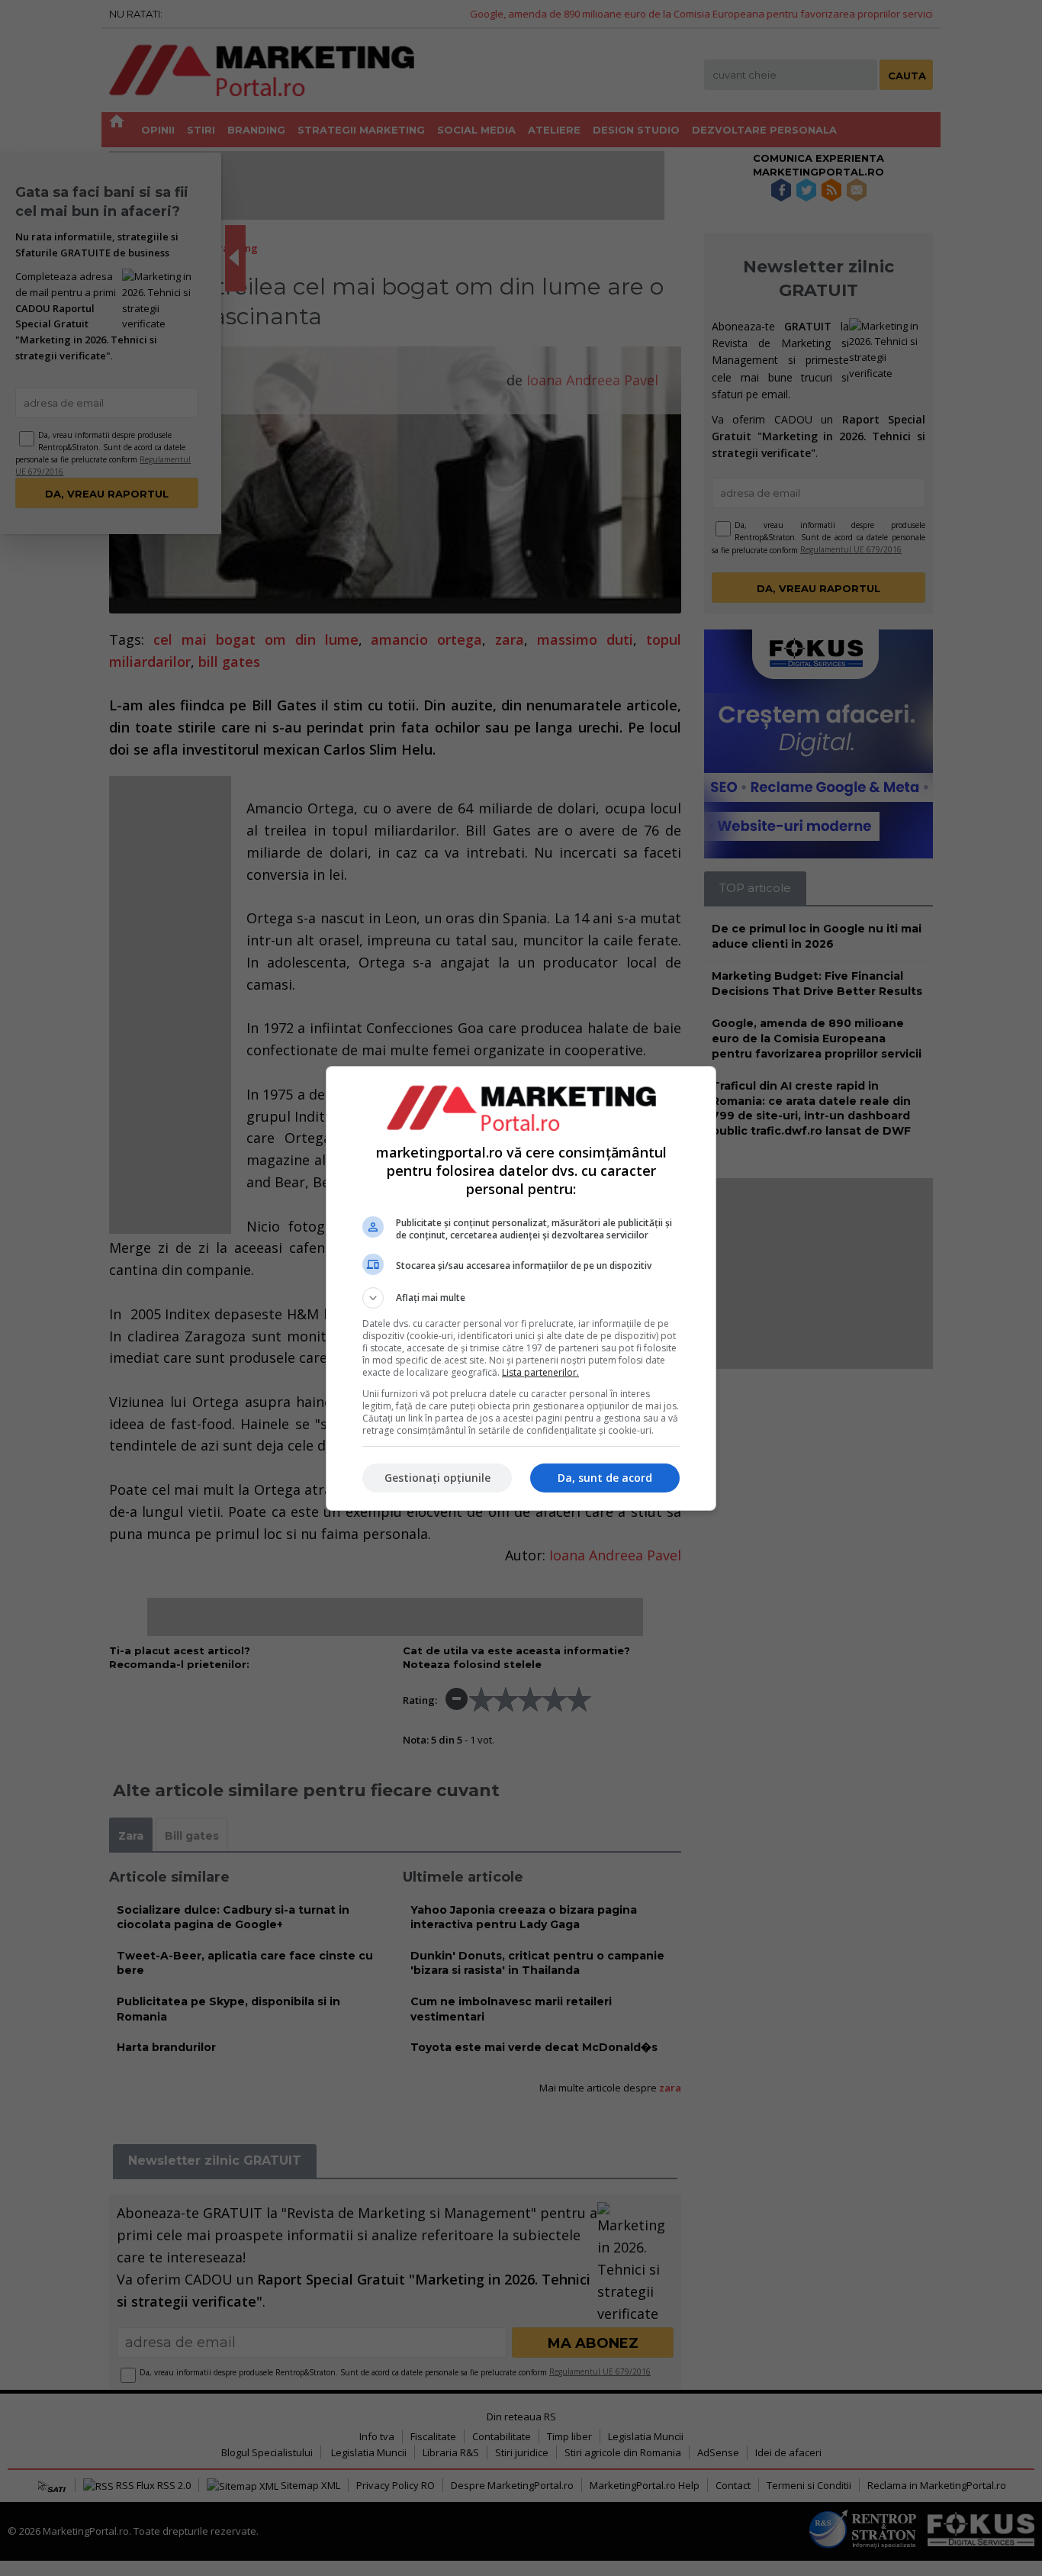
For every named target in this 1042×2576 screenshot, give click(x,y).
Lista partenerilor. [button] (540, 1372)
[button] (521, 1298)
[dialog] (521, 1288)
